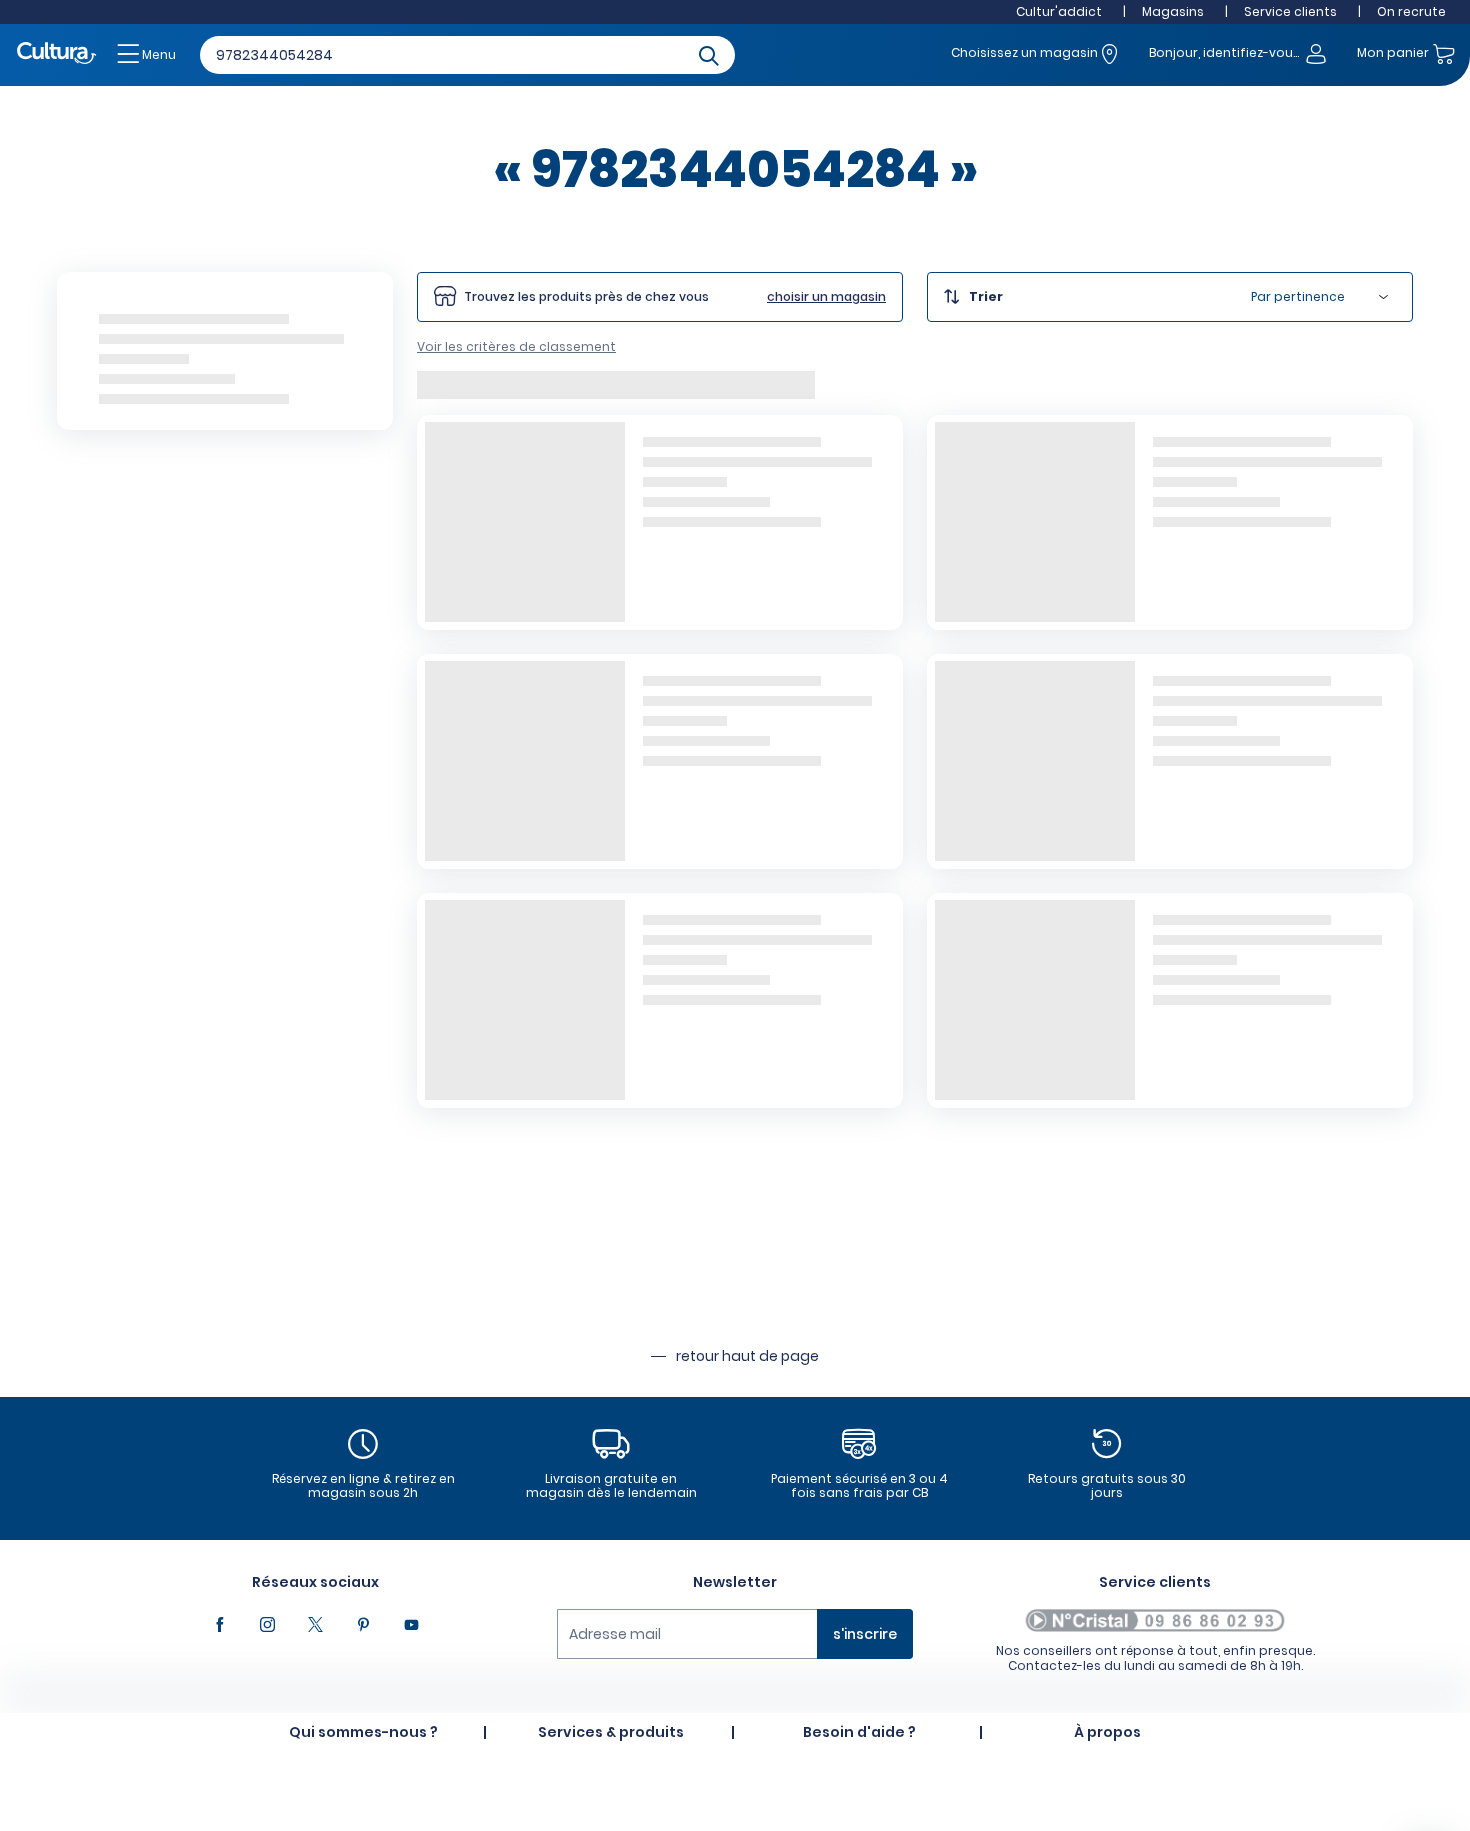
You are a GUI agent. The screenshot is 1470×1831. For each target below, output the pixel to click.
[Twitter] (315, 1625)
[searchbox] (467, 55)
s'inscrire (865, 1634)
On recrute (1411, 11)
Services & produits (611, 1732)
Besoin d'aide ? (859, 1732)
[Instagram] (267, 1625)
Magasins (1173, 11)
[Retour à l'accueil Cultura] (57, 54)
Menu (157, 54)
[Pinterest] (363, 1625)
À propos (1107, 1732)
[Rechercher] (709, 54)
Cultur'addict (1059, 11)
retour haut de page (747, 1356)
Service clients (1290, 11)
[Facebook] (219, 1625)
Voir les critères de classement (516, 346)
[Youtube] (411, 1625)
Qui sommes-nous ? (363, 1732)
